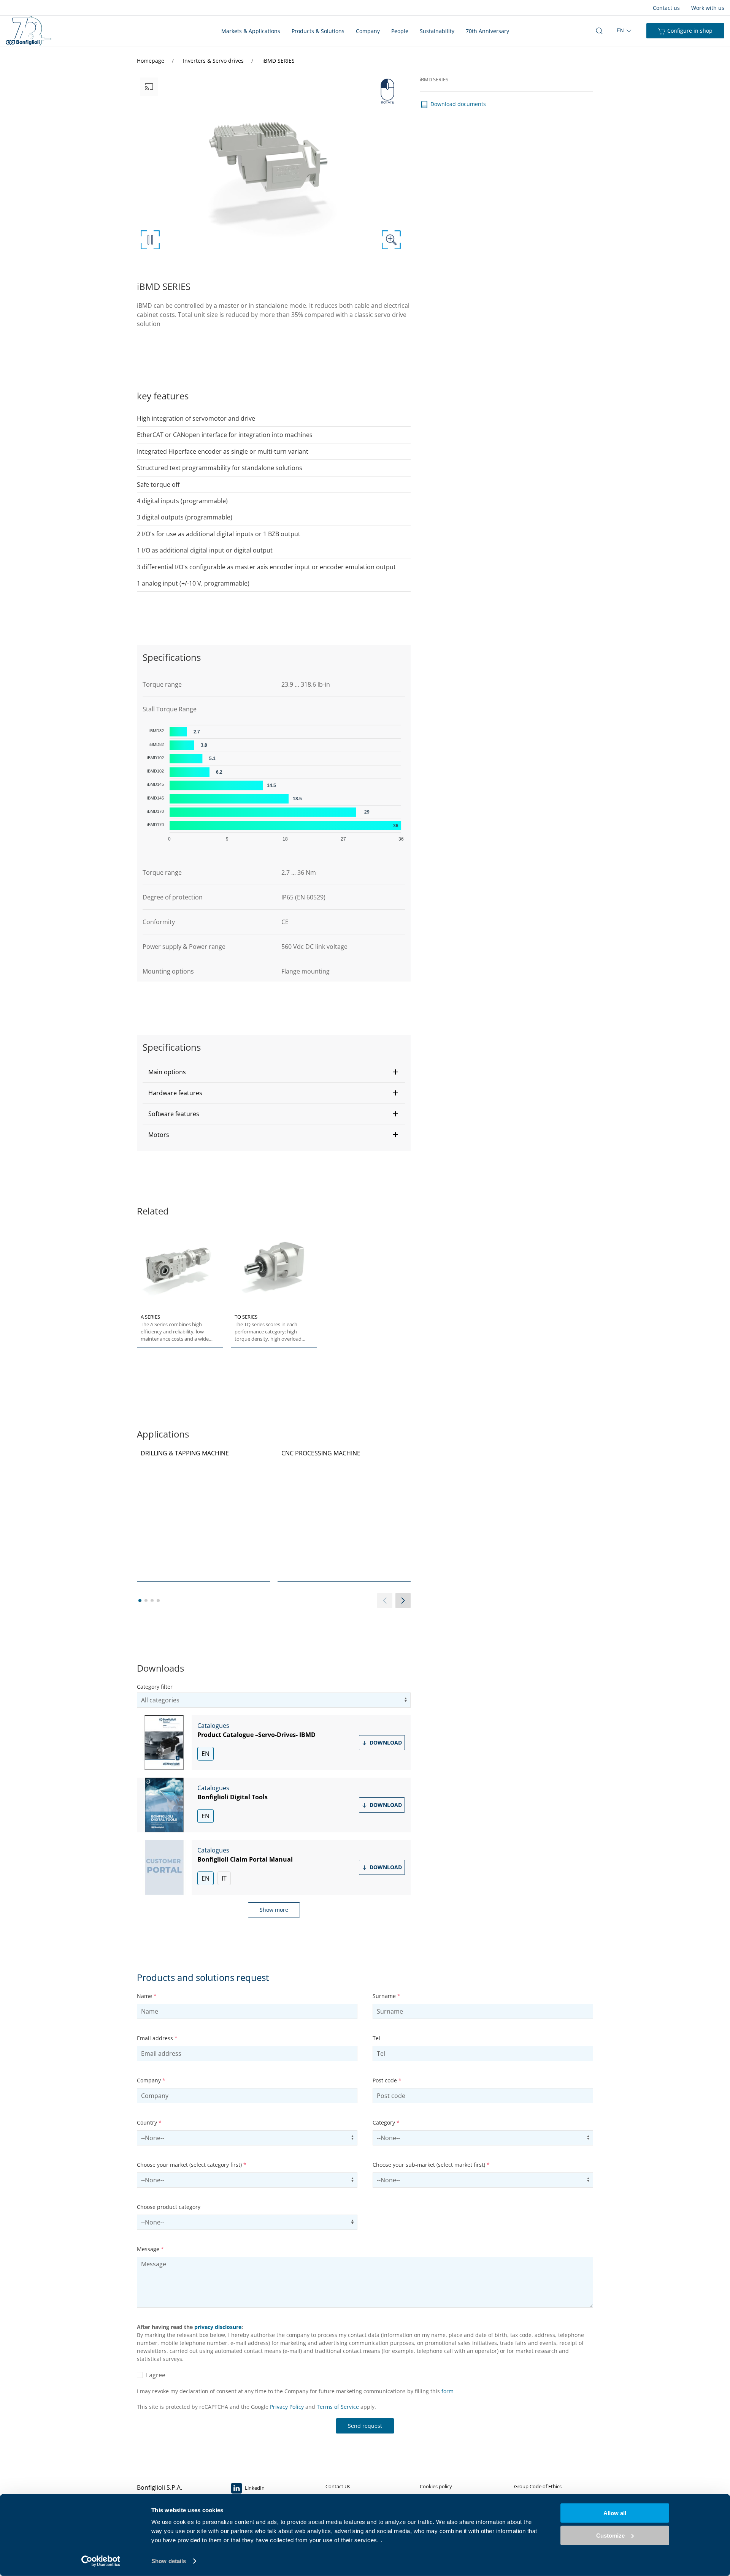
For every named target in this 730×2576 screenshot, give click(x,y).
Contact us (666, 8)
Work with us (708, 8)
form (448, 2391)
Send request (365, 2426)
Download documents (457, 104)
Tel (376, 2038)
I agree (154, 2375)
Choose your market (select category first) (192, 2165)
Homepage (151, 61)
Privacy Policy (287, 2407)
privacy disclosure (218, 2327)
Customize (610, 2535)
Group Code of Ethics (538, 2486)
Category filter (155, 1687)
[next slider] (403, 1601)
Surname (386, 1996)
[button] (274, 1072)
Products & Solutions (318, 31)
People (400, 31)
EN (206, 1754)
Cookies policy (436, 2486)
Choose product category (169, 2207)
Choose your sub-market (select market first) (431, 2165)
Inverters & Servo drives (214, 61)
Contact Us (338, 2486)
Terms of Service (338, 2407)
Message (150, 2249)
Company (368, 31)
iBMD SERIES (279, 61)
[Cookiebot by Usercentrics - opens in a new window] (101, 2561)
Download (385, 1742)
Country (149, 2122)
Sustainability (437, 31)
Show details (169, 2561)
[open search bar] (599, 31)
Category (386, 2122)
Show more (274, 1910)
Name (147, 1996)
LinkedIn (254, 2488)
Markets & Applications (251, 31)
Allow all (615, 2513)
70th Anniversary (487, 31)
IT (224, 1878)
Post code (387, 2080)
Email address (157, 2038)
